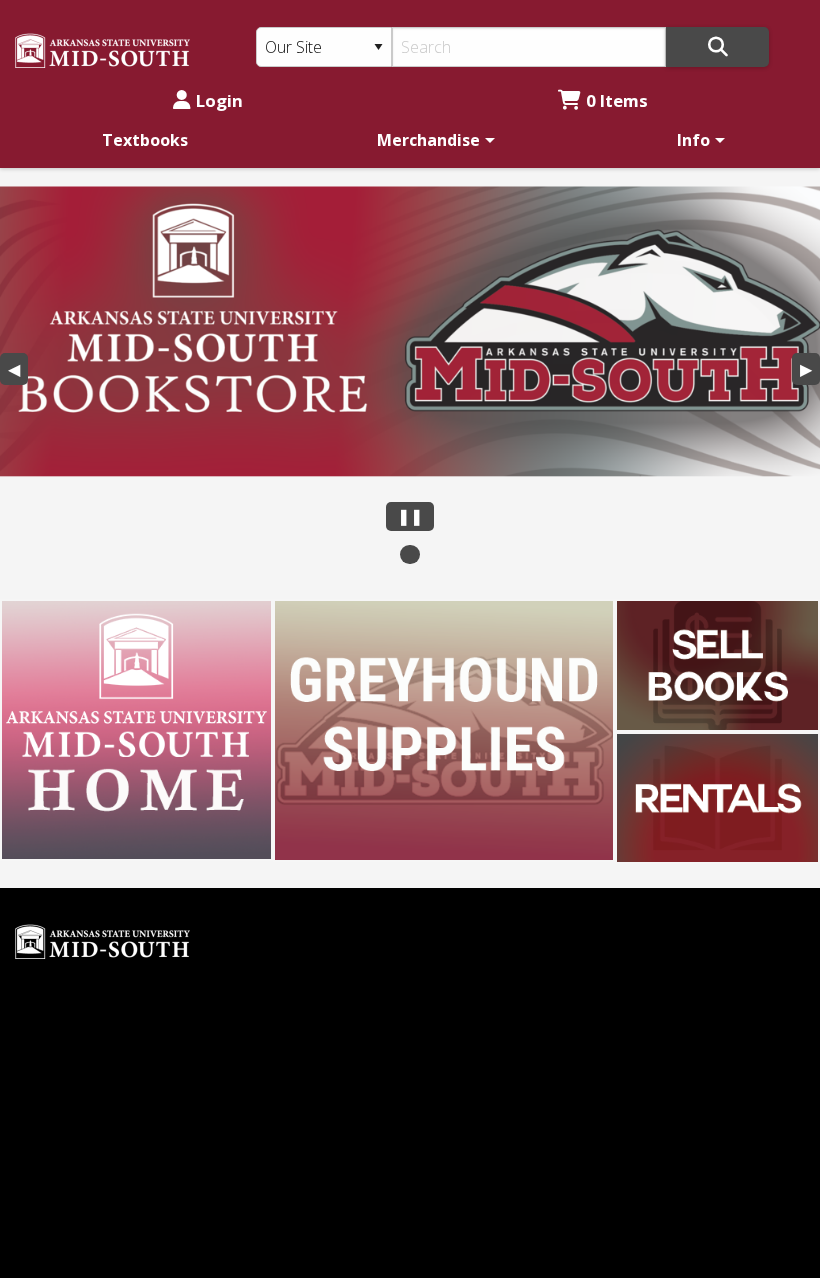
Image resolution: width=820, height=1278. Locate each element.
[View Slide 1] (409, 554)
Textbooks (145, 140)
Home (447, 916)
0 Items (617, 100)
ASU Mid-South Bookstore (114, 1142)
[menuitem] (145, 140)
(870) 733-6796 (70, 1175)
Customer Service (490, 1017)
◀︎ (18, 371)
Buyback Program (492, 950)
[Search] (717, 47)
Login (219, 100)
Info (693, 140)
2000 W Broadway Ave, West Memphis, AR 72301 (210, 1209)
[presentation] (410, 331)
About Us (460, 983)
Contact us (465, 1084)
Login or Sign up (503, 1050)
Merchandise (428, 140)
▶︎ (810, 371)
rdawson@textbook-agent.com (130, 999)
